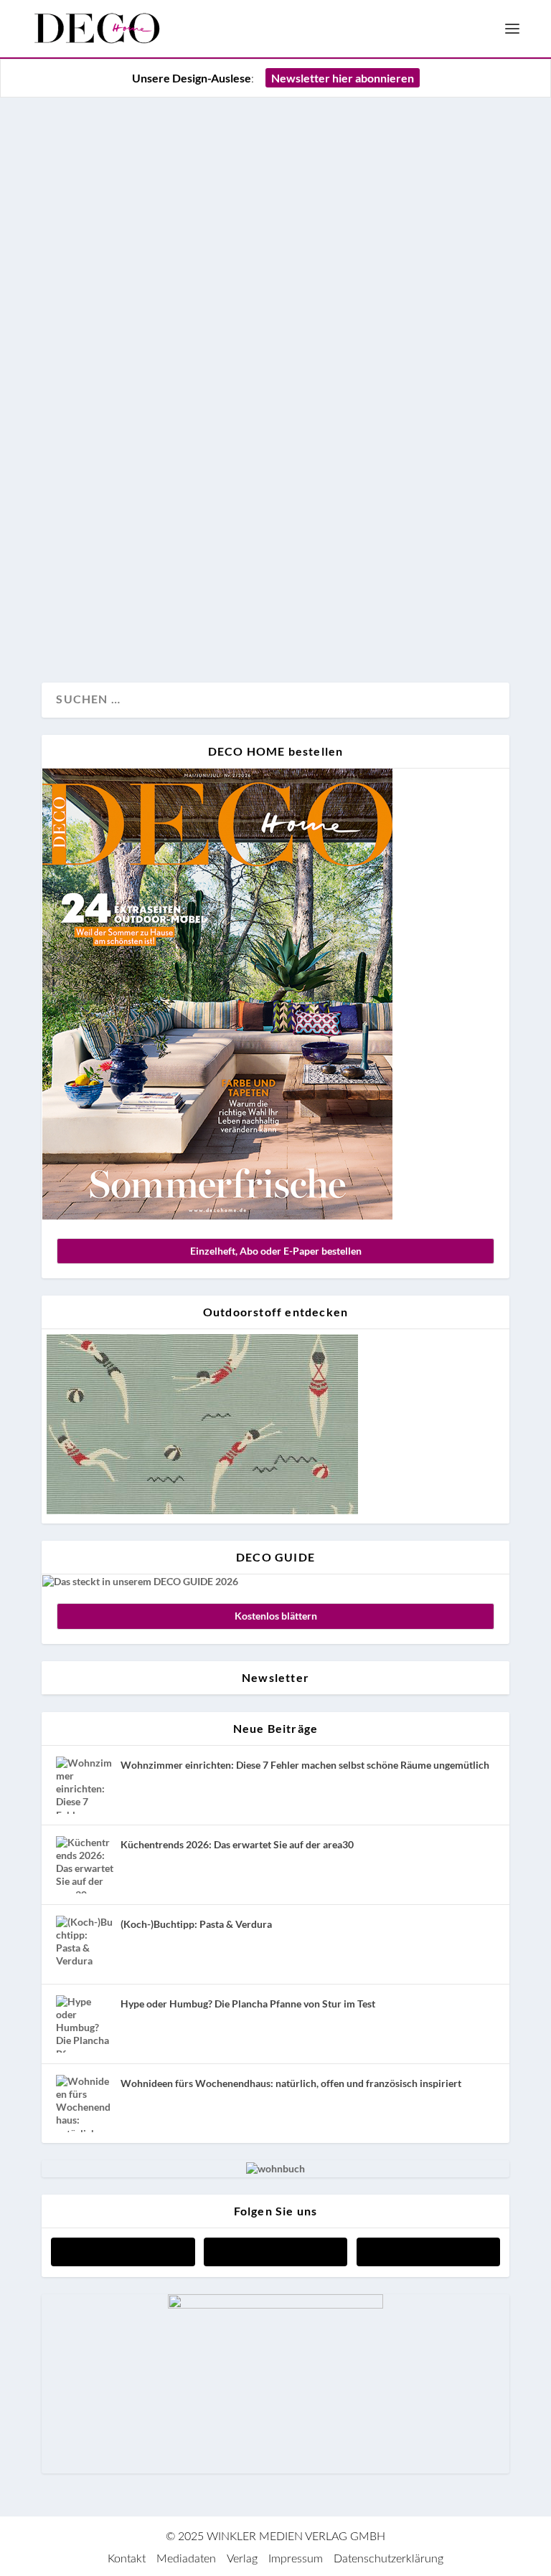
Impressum (296, 2559)
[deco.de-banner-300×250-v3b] (275, 2305)
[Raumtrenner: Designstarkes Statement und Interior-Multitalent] (275, 268)
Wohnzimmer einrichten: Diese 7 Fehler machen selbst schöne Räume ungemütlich (305, 1765)
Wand (114, 624)
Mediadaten (186, 2559)
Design (74, 624)
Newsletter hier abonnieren (343, 78)
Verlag (242, 2559)
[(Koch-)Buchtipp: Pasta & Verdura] (85, 1944)
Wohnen (157, 624)
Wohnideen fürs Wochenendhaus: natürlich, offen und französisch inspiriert (291, 2083)
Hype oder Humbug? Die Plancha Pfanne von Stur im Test (248, 2004)
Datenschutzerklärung (388, 2559)
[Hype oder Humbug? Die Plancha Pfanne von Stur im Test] (85, 2024)
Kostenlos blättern (276, 1616)
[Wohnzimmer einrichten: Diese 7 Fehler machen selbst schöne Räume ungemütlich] (85, 1785)
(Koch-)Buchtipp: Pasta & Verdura (196, 1924)
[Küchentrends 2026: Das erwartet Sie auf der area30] (85, 1865)
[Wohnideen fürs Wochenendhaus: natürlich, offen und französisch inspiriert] (85, 2104)
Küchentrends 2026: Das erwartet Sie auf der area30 (237, 1844)
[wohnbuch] (275, 2168)
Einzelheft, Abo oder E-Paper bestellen (276, 1251)
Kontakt (127, 2559)
